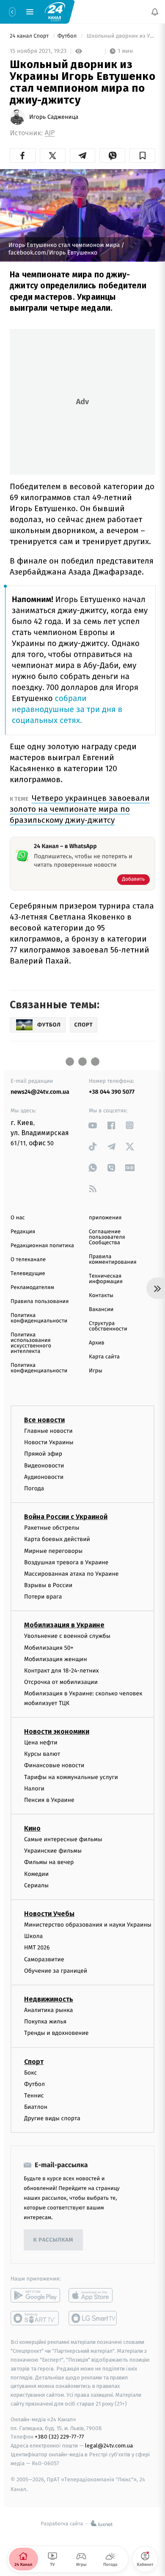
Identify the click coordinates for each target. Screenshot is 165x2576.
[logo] (55, 11)
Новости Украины (49, 1442)
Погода (34, 1488)
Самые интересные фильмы (63, 1839)
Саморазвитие (44, 1959)
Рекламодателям (32, 1288)
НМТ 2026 (37, 1948)
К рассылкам (53, 2240)
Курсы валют (42, 1754)
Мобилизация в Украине (64, 1625)
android (35, 2296)
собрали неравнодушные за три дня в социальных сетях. (67, 710)
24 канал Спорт (30, 36)
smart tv (35, 2319)
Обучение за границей (56, 1971)
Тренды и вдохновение (56, 2033)
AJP (50, 133)
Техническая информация (106, 1279)
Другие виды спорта (52, 2118)
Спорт (34, 2062)
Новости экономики (57, 1731)
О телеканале (28, 1260)
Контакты (101, 1296)
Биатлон (36, 2107)
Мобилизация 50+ (49, 1648)
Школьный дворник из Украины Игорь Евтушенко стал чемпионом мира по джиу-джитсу (120, 36)
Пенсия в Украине (49, 1800)
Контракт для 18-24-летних (62, 1671)
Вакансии (101, 1310)
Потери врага (43, 1597)
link (93, 1125)
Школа (33, 1936)
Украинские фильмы (53, 1851)
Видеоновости (44, 1466)
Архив (97, 1343)
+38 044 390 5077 (112, 1092)
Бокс (30, 2073)
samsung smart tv (93, 2319)
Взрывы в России (48, 1585)
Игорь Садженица (54, 117)
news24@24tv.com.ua (40, 1092)
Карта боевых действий (57, 1540)
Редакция (23, 1232)
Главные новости (48, 1431)
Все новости (44, 1420)
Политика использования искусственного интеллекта (31, 1343)
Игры (96, 1371)
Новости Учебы (49, 1914)
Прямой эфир (43, 1454)
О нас (18, 1218)
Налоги (34, 1789)
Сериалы (36, 1885)
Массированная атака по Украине (71, 1574)
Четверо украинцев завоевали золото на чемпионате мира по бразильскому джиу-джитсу (80, 809)
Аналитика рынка (49, 2010)
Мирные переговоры (53, 1551)
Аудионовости (44, 1477)
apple (93, 2296)
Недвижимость (49, 1999)
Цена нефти (41, 1742)
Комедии (36, 1874)
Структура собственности (108, 1326)
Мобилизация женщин (56, 1659)
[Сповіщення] (155, 12)
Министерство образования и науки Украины (88, 1925)
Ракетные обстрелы (52, 1528)
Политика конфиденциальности (39, 1318)
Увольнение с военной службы (67, 1636)
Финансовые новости (54, 1766)
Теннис (34, 2096)
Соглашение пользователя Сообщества (107, 1237)
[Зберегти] (142, 156)
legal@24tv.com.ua (109, 2446)
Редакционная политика (42, 1246)
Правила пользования (40, 1302)
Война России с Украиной (66, 1517)
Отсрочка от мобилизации (61, 1682)
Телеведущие (28, 1274)
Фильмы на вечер (49, 1863)
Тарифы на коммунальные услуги (71, 1777)
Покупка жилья (45, 2022)
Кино (32, 1828)
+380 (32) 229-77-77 (59, 2437)
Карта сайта (104, 1357)
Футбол (68, 36)
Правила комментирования (113, 1259)
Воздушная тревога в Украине (66, 1562)
